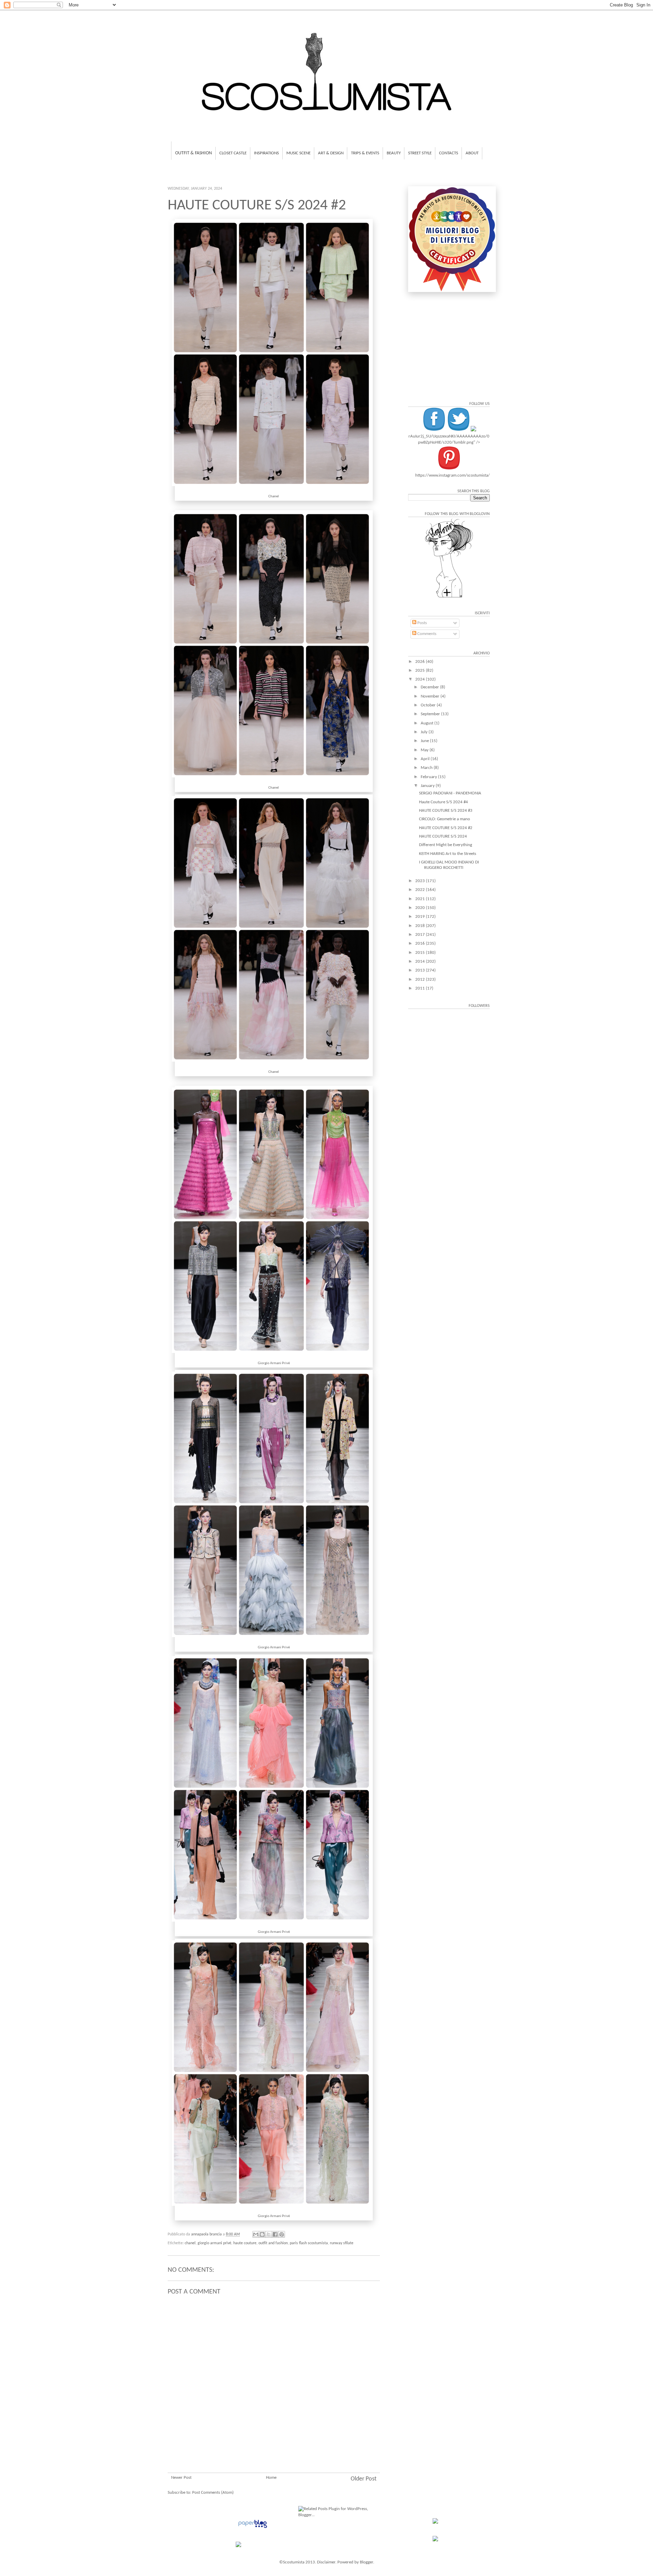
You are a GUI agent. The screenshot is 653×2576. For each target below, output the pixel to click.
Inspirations (266, 153)
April (426, 759)
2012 (421, 980)
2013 (421, 970)
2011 (421, 988)
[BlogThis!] (262, 2234)
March (427, 768)
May (425, 750)
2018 (421, 926)
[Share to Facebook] (275, 2234)
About (472, 153)
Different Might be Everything (446, 845)
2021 (421, 899)
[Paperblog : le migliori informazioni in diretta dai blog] (253, 2528)
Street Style (420, 153)
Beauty (394, 153)
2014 (421, 961)
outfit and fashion (273, 2243)
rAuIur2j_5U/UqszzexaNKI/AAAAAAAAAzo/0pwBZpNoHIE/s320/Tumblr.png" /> (449, 439)
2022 (421, 890)
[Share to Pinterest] (282, 2234)
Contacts (449, 153)
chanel (190, 2243)
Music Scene (298, 153)
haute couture (245, 2243)
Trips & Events (365, 153)
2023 (421, 881)
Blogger (366, 2562)
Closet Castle (233, 153)
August (428, 723)
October (429, 705)
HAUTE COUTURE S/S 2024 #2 (446, 828)
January (428, 786)
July (425, 732)
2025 (421, 671)
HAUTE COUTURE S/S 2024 (443, 836)
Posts (422, 623)
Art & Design (331, 153)
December (430, 687)
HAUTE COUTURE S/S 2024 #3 (446, 811)
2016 (421, 943)
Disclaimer (326, 2562)
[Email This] (256, 2234)
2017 (421, 935)
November (431, 696)
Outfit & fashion (194, 153)
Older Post (364, 2479)
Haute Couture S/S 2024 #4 (443, 802)
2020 (421, 908)
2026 (421, 662)
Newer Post (181, 2478)
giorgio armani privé (214, 2243)
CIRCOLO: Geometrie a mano (445, 819)
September (431, 714)
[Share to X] (269, 2234)
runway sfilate (342, 2243)
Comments (426, 634)
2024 (421, 679)
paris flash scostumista (309, 2243)
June (425, 741)
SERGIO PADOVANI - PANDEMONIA (450, 793)
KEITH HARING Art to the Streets (448, 854)
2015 (421, 953)
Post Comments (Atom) (213, 2493)
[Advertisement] (274, 2432)
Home (271, 2478)
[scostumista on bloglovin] (449, 597)
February (429, 777)
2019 (421, 917)
